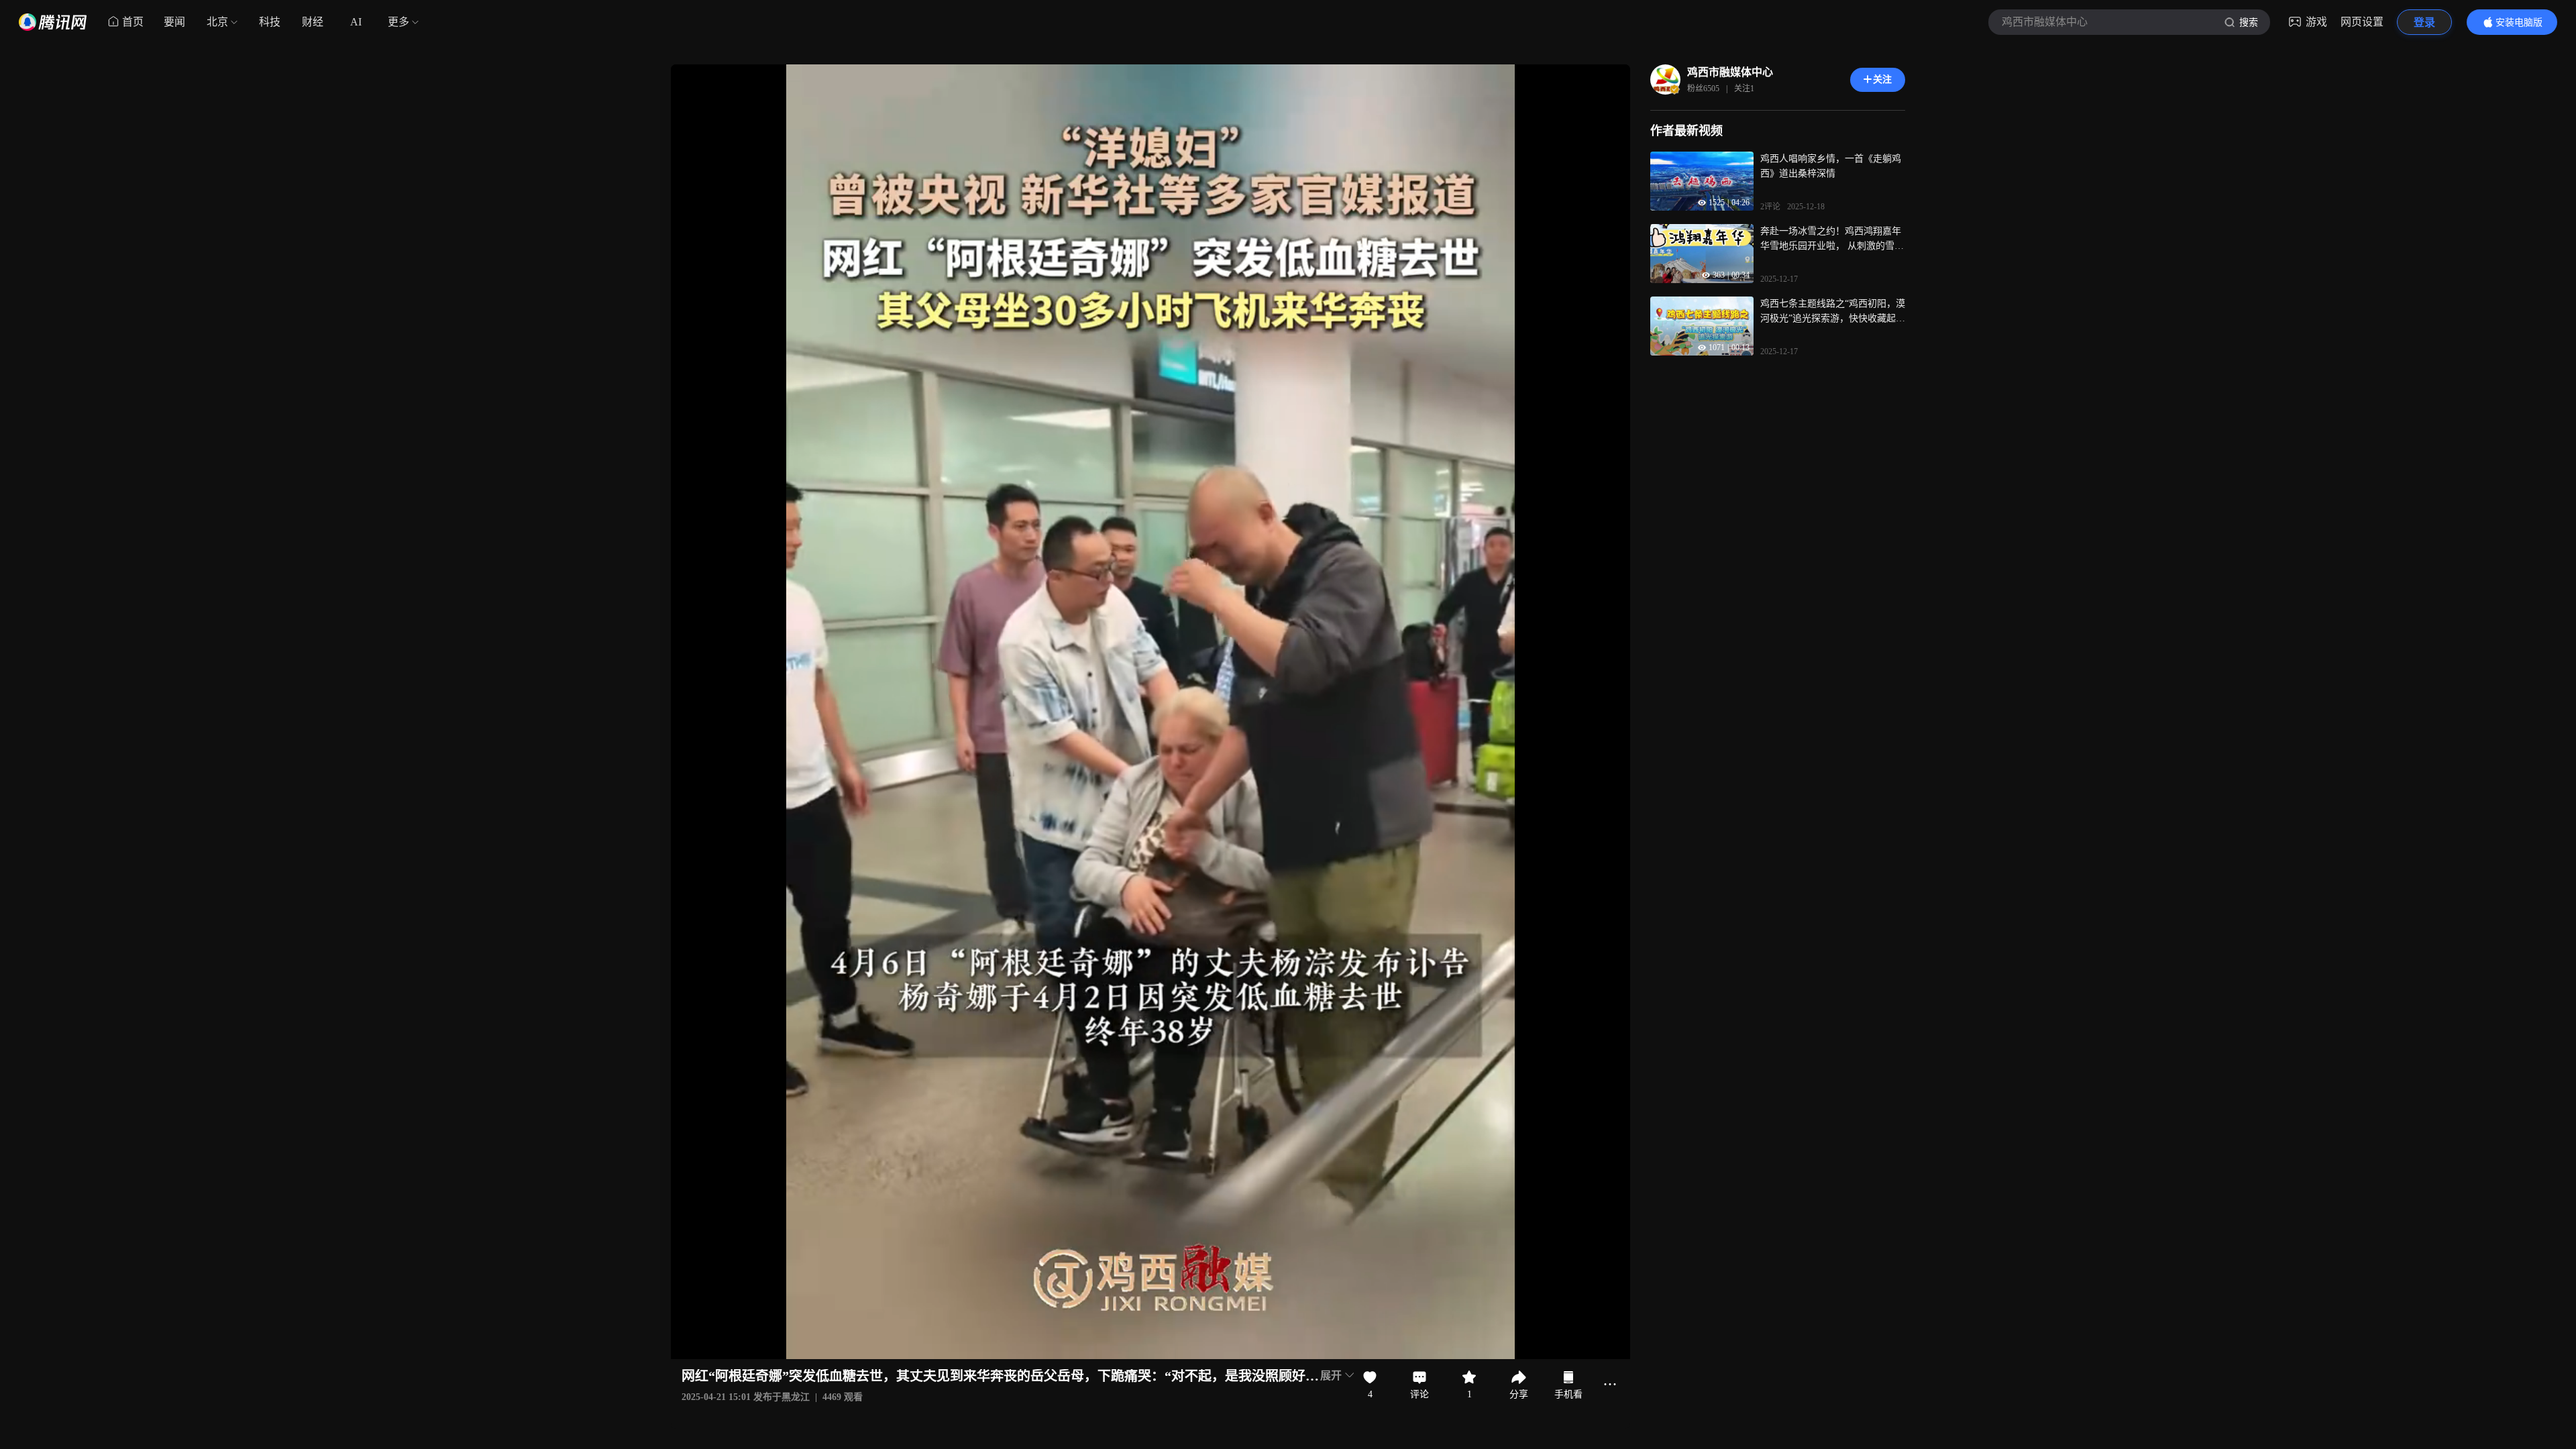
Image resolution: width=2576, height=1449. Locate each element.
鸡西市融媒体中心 (1730, 72)
